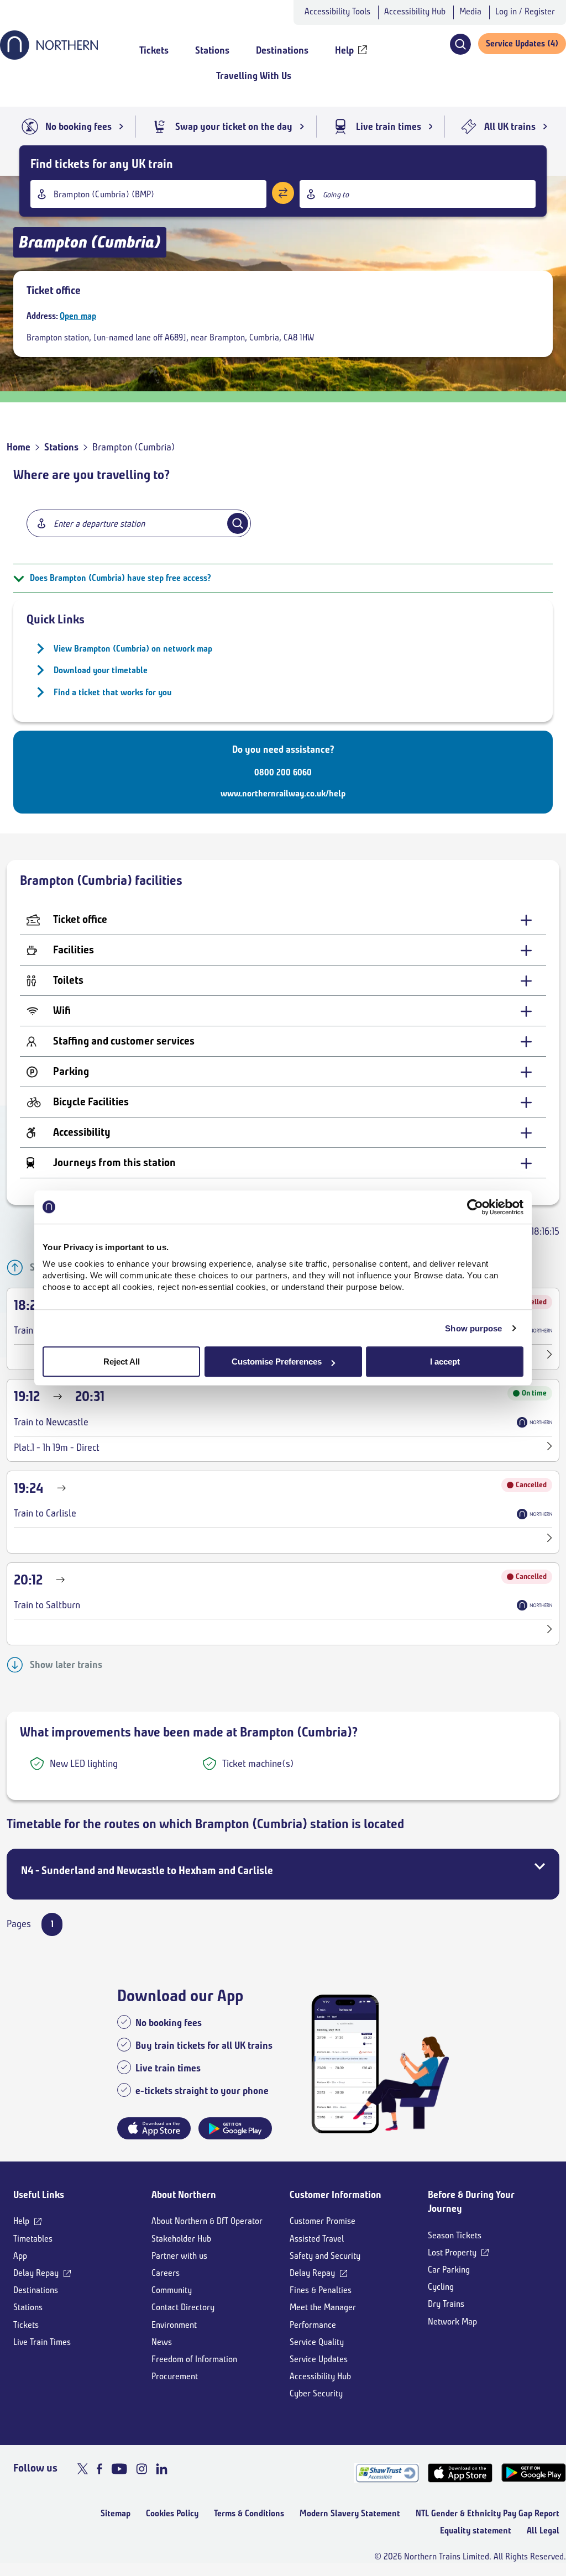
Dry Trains (446, 2304)
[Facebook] (99, 2469)
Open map (78, 316)
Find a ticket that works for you (112, 692)
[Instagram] (141, 2469)
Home (19, 447)
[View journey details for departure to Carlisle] (550, 1356)
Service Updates (319, 2359)
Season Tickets (455, 2235)
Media (470, 11)
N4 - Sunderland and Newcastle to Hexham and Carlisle (147, 1871)
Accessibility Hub (415, 11)
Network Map (452, 2321)
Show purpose (473, 1328)
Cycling (441, 2287)
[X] (83, 2469)
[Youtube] (119, 2469)
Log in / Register (525, 11)
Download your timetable (101, 670)
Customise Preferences (277, 1362)
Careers (166, 2273)
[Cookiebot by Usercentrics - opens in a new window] (475, 1207)
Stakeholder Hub (181, 2239)
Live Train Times (42, 2342)
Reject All (122, 1362)
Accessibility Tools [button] (337, 11)
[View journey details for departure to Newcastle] (550, 1448)
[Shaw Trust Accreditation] (387, 2473)
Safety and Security (325, 2256)
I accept (445, 1362)
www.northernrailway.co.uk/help (283, 793)
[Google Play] (534, 2473)
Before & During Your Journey (471, 2202)
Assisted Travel (317, 2239)
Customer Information (336, 2195)
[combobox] (148, 194)
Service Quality (317, 2342)
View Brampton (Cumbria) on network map (133, 649)
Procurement (175, 2376)
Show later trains (66, 1665)
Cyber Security (316, 2393)
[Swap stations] (283, 193)
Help (21, 2221)
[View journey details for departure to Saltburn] (550, 1631)
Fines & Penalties (321, 2290)
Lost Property (452, 2252)
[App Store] (460, 2473)
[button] (460, 44)
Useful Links (39, 2195)
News (162, 2342)
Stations (61, 447)
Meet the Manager (323, 2307)
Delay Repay (36, 2273)
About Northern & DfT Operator (207, 2221)
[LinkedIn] (162, 2469)
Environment (174, 2325)
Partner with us (179, 2256)
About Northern (184, 2195)
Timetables (33, 2239)
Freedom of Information (194, 2359)
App (20, 2256)
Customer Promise (323, 2221)
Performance (313, 2325)
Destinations (36, 2290)
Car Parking (449, 2270)
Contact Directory (183, 2307)
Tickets (26, 2325)
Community (172, 2290)
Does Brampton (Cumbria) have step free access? (120, 578)
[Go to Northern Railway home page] (49, 56)
